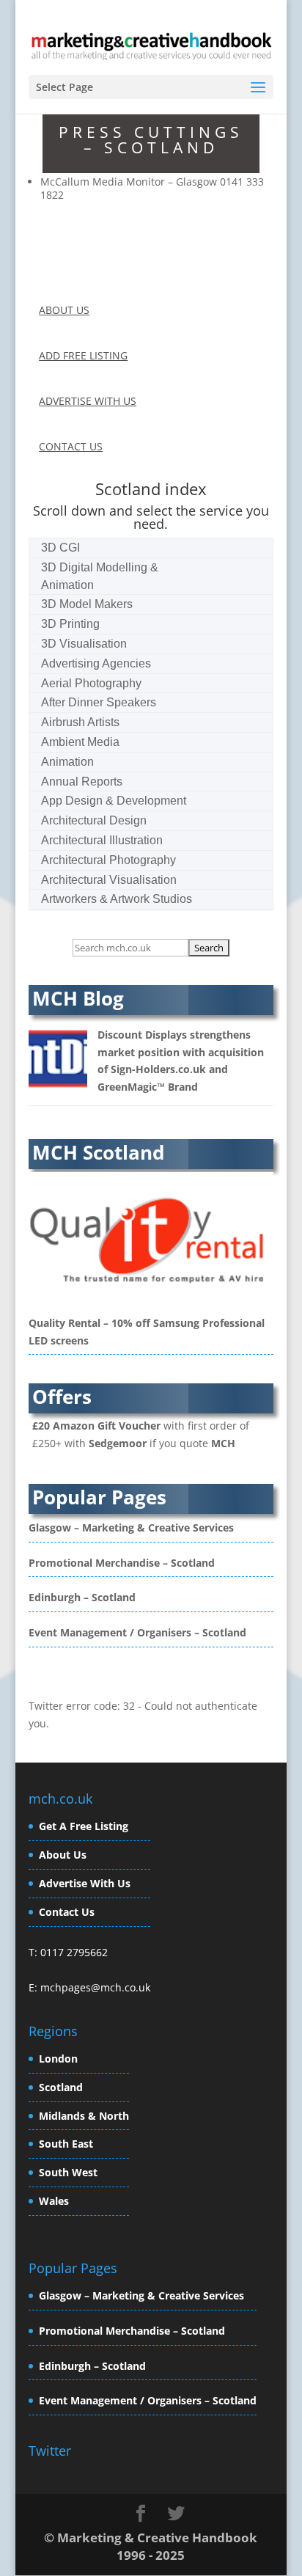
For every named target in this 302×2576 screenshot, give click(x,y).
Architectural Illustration (102, 840)
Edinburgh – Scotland (82, 1597)
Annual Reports (82, 782)
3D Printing (70, 624)
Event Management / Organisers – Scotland (137, 1632)
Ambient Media (80, 742)
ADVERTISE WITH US (88, 401)
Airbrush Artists (80, 722)
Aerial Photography (91, 683)
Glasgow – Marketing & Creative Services (131, 1527)
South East (66, 2144)
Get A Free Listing (84, 1826)
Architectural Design (94, 820)
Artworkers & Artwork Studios (117, 899)
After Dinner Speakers (99, 702)
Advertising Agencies (96, 663)
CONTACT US (71, 446)
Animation (67, 762)
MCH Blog (78, 998)
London (58, 2059)
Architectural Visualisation (109, 880)
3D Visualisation (84, 644)
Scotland (61, 2087)
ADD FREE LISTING (83, 355)
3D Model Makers (87, 604)
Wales (54, 2201)
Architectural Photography (108, 860)
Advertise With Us (85, 1883)
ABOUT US (64, 310)
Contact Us (67, 1912)
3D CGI (60, 548)
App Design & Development (114, 801)
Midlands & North (84, 2116)
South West (68, 2172)
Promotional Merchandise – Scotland (122, 1563)
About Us (63, 1855)
